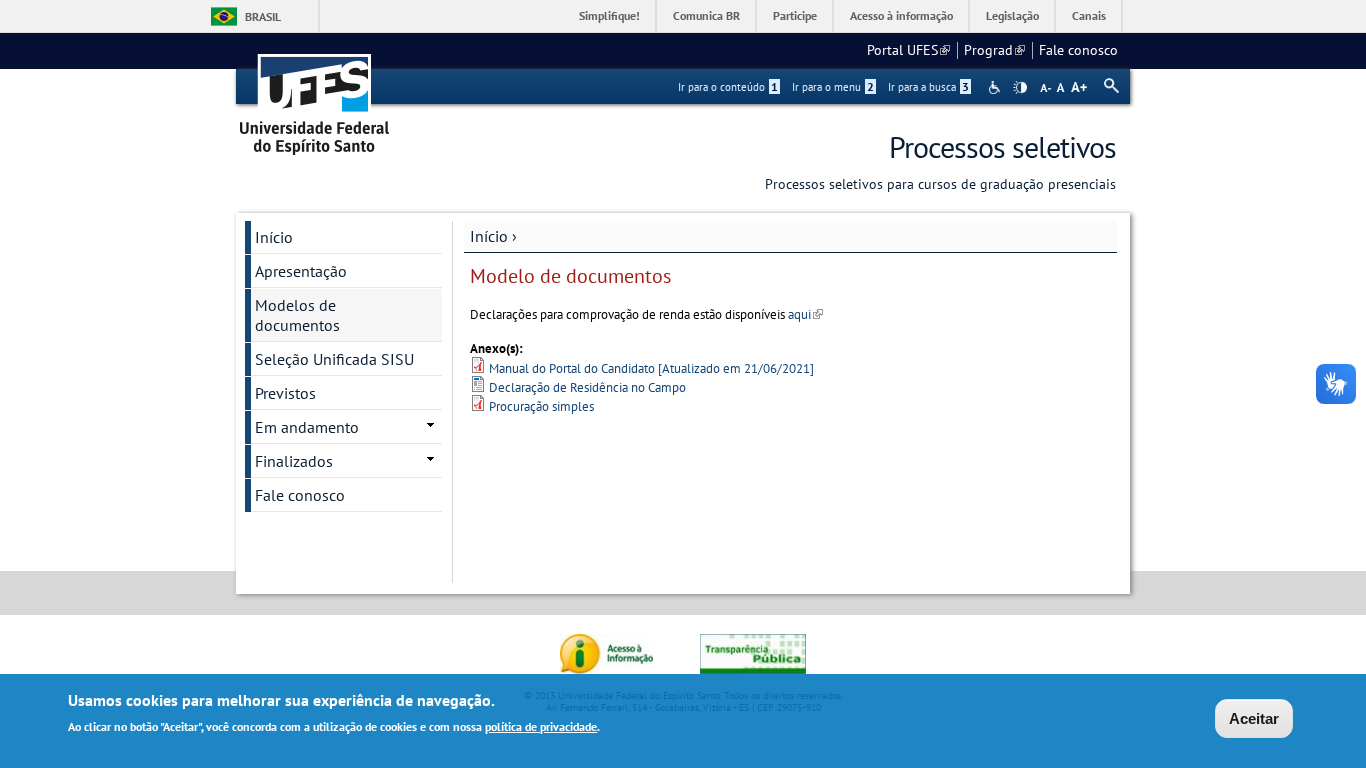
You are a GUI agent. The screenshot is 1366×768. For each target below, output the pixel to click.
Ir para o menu (833, 87)
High (1020, 88)
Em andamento (307, 427)
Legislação (1012, 15)
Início (489, 236)
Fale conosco (1078, 50)
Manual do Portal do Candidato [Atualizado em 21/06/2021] (651, 368)
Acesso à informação (901, 15)
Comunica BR (706, 15)
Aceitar (1254, 718)
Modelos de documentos (297, 315)
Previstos (285, 393)
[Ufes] (315, 97)
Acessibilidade (996, 87)
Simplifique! (609, 15)
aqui (805, 314)
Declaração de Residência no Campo (587, 387)
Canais (1089, 15)
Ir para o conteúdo (728, 87)
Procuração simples (541, 406)
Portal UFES (908, 50)
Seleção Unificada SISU (334, 359)
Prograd (994, 50)
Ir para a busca (928, 87)
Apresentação (301, 271)
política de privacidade (541, 726)
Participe (795, 15)
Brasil (263, 16)
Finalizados (294, 461)
